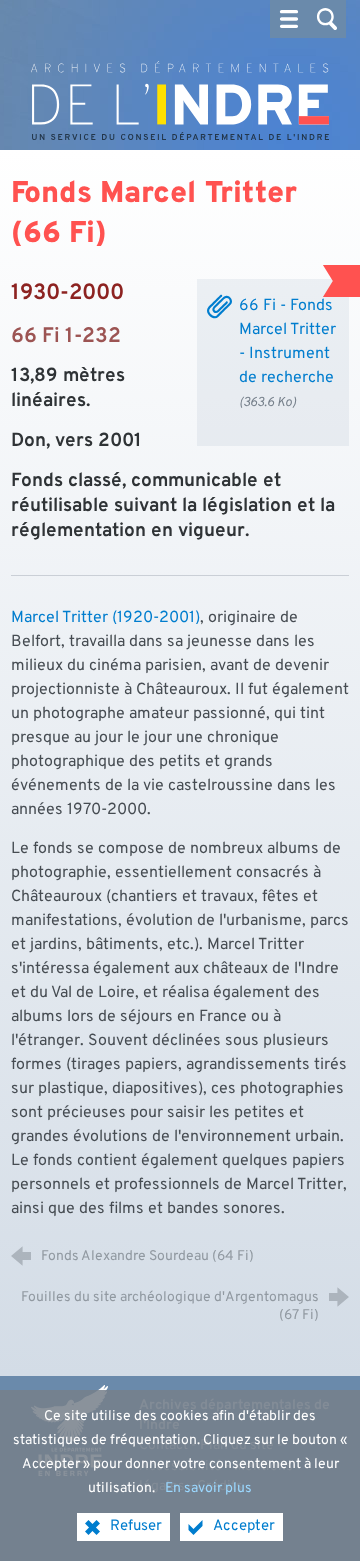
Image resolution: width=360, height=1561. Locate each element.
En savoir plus (208, 1488)
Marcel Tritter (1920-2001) (105, 618)
